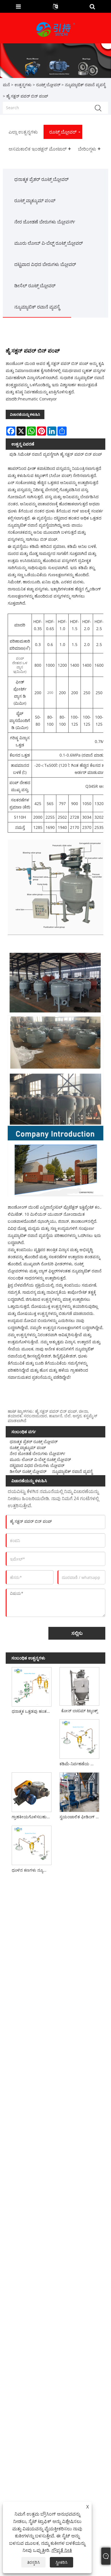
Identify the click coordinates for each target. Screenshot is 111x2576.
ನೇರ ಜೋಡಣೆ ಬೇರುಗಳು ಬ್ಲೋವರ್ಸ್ (45, 222)
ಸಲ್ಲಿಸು (77, 1633)
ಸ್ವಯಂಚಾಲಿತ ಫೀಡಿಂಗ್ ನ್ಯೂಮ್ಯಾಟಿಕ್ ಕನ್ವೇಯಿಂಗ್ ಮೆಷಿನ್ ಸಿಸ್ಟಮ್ (80, 1817)
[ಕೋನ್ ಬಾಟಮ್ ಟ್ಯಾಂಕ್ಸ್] (80, 1685)
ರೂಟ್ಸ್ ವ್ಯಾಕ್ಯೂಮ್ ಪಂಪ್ (35, 200)
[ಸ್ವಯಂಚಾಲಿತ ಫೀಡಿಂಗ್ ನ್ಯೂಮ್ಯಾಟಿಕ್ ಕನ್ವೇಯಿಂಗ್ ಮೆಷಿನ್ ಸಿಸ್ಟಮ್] (80, 1791)
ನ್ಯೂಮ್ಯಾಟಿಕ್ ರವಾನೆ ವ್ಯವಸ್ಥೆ (85, 85)
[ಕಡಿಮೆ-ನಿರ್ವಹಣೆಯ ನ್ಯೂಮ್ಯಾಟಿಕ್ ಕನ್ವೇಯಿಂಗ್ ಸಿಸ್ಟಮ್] (80, 1738)
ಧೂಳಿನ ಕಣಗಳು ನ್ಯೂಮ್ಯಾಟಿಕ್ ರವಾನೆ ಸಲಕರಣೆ (33, 1870)
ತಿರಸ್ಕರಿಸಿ (33, 2562)
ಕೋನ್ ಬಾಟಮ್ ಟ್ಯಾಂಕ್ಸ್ (79, 1711)
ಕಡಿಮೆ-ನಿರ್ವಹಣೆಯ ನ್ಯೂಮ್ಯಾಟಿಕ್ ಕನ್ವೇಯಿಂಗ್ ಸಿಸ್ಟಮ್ (80, 1764)
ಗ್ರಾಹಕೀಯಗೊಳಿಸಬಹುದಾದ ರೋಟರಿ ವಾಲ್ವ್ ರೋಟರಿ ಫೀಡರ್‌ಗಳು (33, 1817)
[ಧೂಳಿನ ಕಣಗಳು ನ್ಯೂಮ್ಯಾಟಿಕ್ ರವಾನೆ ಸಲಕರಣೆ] (32, 1844)
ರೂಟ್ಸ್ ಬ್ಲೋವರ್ (48, 85)
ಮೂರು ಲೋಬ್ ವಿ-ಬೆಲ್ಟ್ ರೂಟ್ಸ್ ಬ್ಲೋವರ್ (49, 243)
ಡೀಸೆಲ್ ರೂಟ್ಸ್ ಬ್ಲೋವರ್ (35, 286)
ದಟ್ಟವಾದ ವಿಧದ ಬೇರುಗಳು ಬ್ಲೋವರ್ (45, 264)
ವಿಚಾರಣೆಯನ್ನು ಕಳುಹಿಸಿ (25, 414)
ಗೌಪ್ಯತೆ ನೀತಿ (62, 2550)
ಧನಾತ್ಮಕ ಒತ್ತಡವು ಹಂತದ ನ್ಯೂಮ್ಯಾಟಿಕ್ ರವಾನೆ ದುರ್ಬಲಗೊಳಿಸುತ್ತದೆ (33, 1711)
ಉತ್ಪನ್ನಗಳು (23, 85)
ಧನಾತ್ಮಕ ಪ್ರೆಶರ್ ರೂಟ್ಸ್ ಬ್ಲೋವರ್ (41, 179)
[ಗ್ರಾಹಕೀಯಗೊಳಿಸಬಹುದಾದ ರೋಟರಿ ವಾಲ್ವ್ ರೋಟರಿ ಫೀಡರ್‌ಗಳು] (32, 1791)
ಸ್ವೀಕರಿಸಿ (61, 2562)
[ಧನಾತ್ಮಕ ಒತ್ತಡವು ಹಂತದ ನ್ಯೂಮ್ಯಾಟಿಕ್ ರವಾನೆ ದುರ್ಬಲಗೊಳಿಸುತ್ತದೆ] (32, 1686)
